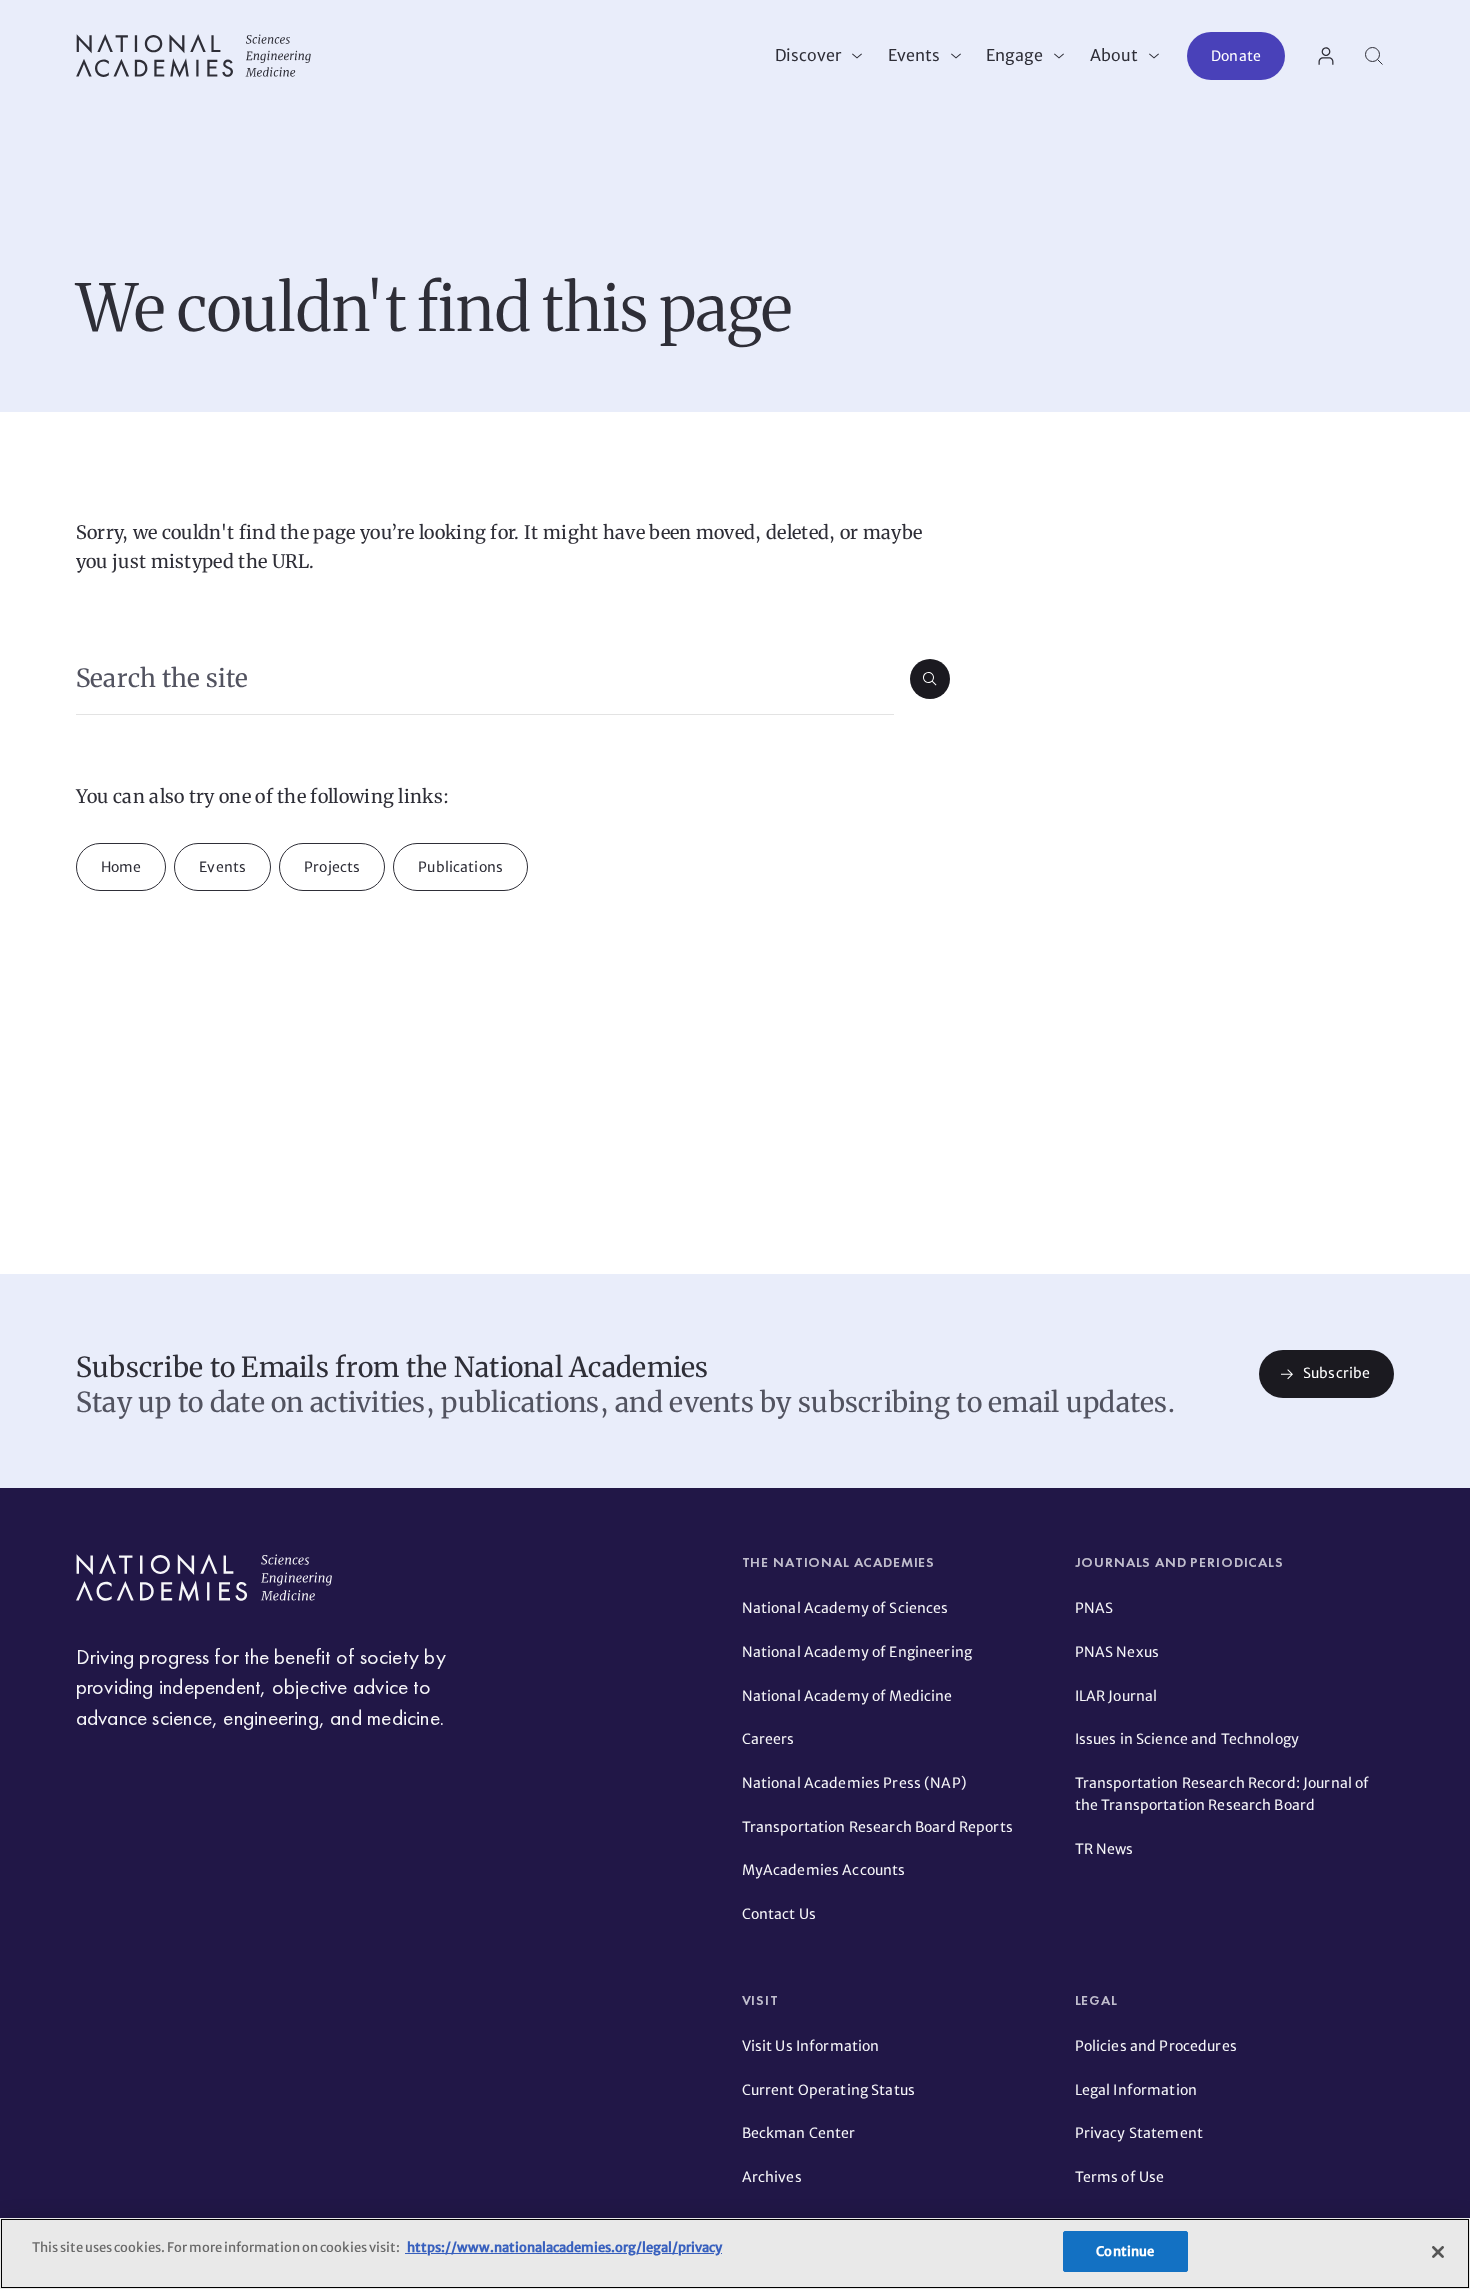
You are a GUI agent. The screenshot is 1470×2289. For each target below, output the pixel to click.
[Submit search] (930, 679)
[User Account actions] (1326, 56)
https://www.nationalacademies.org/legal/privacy (563, 2247)
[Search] (1374, 56)
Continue (1125, 2251)
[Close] (1438, 2252)
